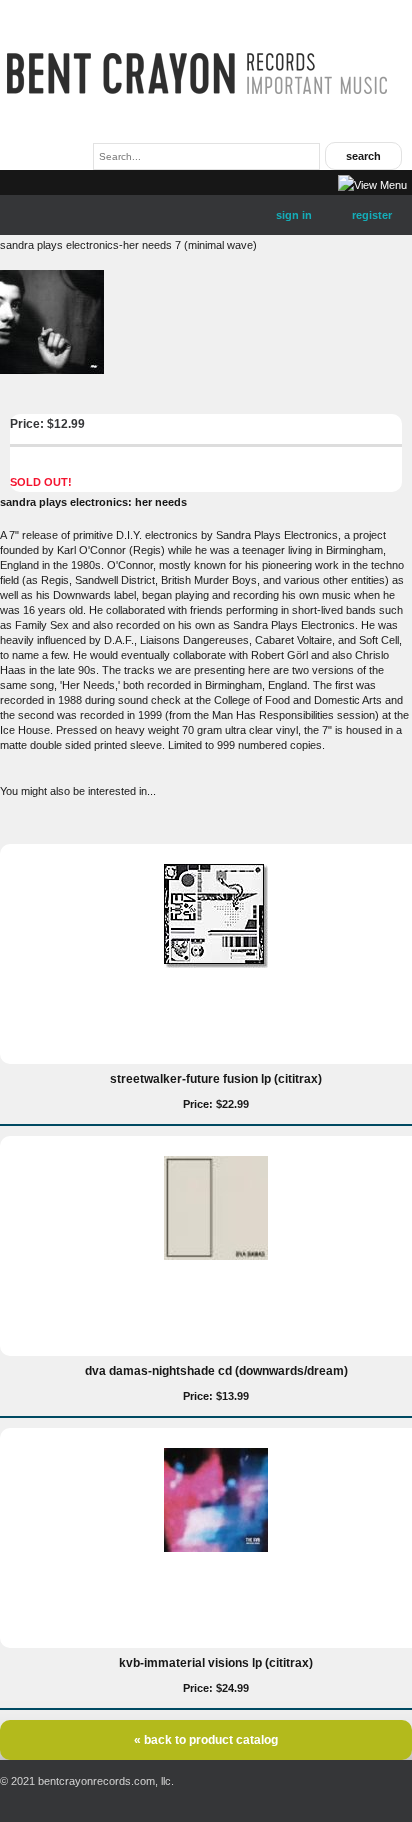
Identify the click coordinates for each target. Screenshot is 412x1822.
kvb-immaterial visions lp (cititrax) (216, 1663)
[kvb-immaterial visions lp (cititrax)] (216, 1548)
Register (372, 215)
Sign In (294, 215)
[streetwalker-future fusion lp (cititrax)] (216, 964)
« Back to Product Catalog (206, 1740)
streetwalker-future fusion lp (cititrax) (216, 1079)
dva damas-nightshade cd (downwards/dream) (216, 1371)
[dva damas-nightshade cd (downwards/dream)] (216, 1256)
